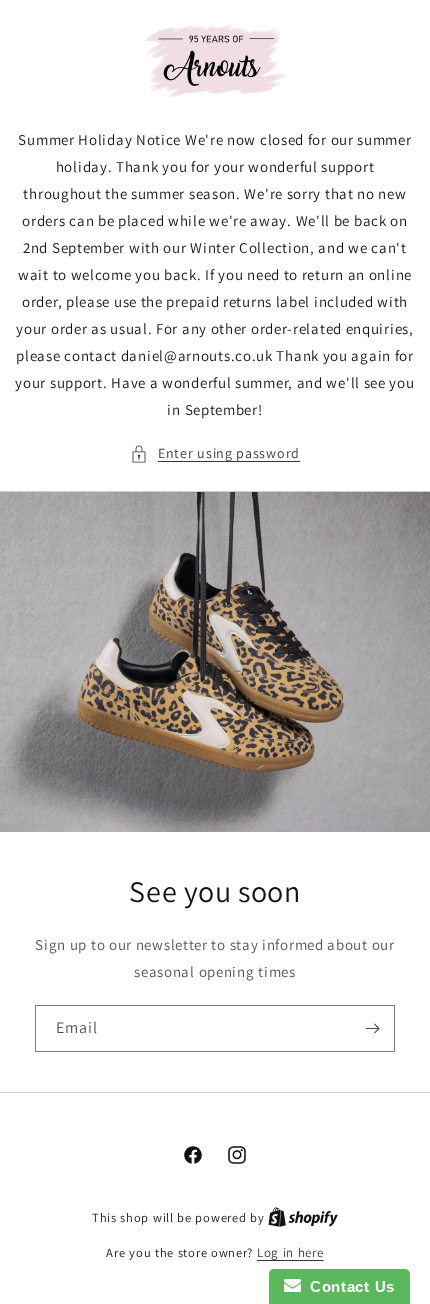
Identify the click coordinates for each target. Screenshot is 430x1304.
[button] (215, 453)
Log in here (290, 1252)
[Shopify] (303, 1217)
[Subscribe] (372, 1028)
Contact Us (348, 1286)
